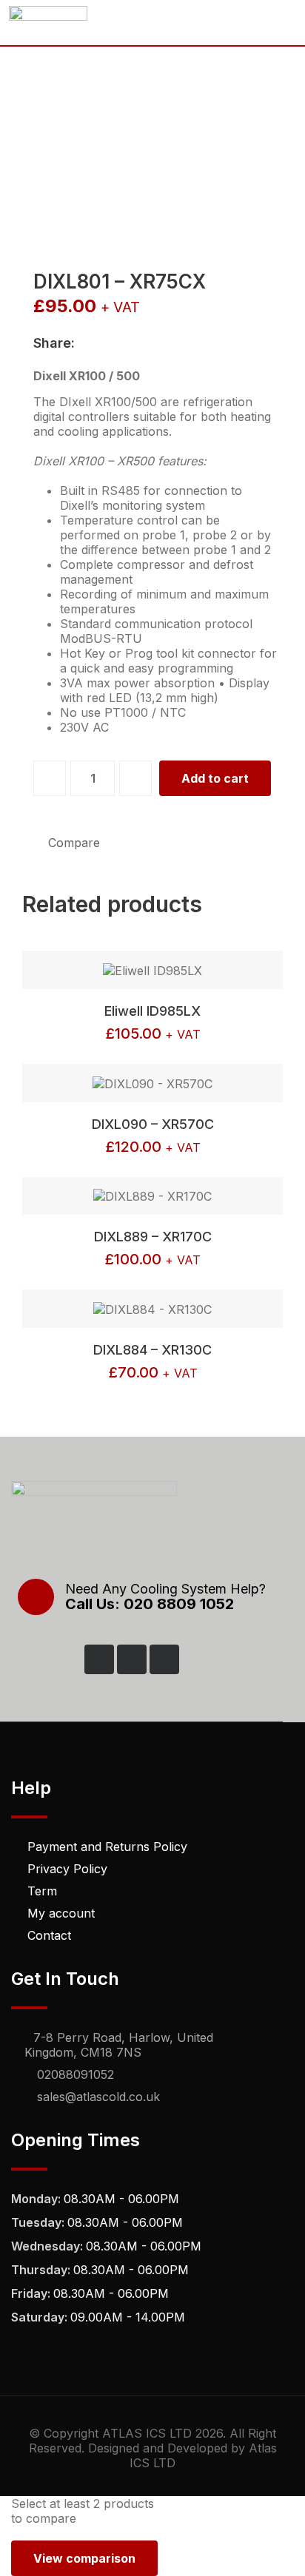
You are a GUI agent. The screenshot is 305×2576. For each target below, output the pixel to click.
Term (42, 1891)
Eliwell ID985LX (152, 1011)
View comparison (84, 2558)
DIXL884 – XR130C (152, 1350)
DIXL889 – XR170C (153, 1237)
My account (61, 1913)
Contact (49, 1935)
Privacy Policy (67, 1869)
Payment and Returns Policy (107, 1847)
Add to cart (215, 778)
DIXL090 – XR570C (153, 1124)
